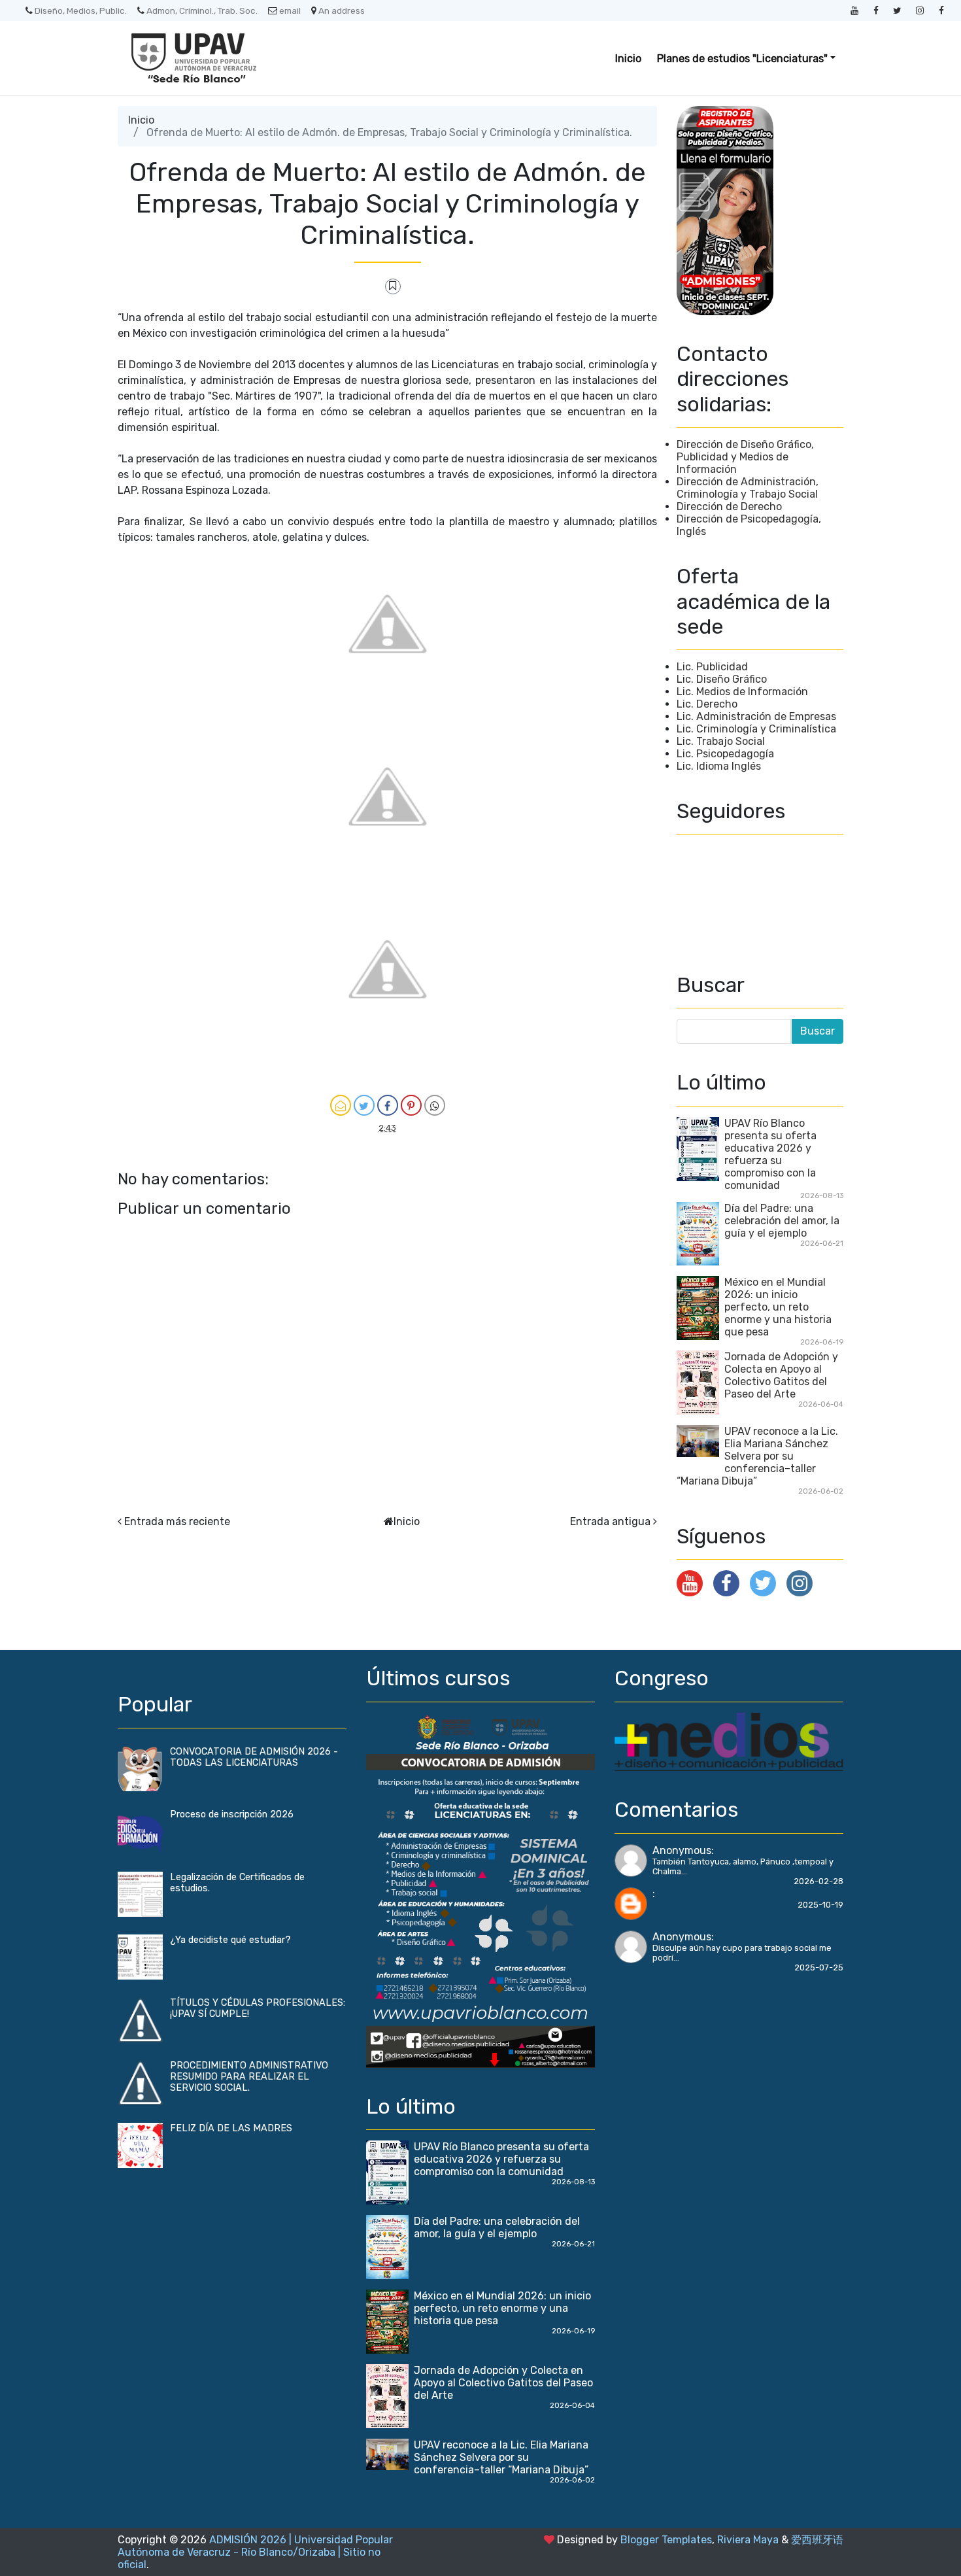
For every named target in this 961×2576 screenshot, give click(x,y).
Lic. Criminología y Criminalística (756, 729)
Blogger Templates (666, 2540)
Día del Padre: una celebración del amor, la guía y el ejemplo (782, 1221)
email (290, 10)
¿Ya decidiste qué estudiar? (230, 1940)
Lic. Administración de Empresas (756, 716)
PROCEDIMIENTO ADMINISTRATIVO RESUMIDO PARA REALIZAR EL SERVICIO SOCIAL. (249, 2077)
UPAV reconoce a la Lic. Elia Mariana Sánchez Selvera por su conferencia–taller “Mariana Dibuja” (757, 1456)
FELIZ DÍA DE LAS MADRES (231, 2128)
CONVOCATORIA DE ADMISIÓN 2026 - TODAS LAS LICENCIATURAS (254, 1757)
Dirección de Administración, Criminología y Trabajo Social (748, 488)
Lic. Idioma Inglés (719, 766)
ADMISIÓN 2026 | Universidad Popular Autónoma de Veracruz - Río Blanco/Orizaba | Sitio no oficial (255, 2552)
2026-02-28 (818, 1881)
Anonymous (682, 1850)
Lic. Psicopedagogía (725, 754)
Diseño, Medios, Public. (81, 10)
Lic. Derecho (707, 704)
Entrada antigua (610, 1521)
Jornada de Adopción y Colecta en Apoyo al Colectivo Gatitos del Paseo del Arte (781, 1375)
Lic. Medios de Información (742, 692)
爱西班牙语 (817, 2540)
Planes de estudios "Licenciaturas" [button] (742, 59)
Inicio (628, 59)
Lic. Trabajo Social (721, 741)
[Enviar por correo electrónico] (341, 1105)
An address (342, 10)
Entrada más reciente (177, 1521)
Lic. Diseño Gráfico (722, 679)
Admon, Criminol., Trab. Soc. (202, 10)
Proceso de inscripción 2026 (232, 1814)
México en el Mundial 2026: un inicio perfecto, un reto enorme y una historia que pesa (778, 1307)
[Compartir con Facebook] (388, 1105)
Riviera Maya (748, 2540)
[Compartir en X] (364, 1105)
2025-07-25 (819, 1967)
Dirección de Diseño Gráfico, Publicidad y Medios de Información (745, 457)
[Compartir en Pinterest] (411, 1105)
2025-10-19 (820, 1905)
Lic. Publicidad (712, 667)
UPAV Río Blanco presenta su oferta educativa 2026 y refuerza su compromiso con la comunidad (770, 1154)
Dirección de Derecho (729, 507)
